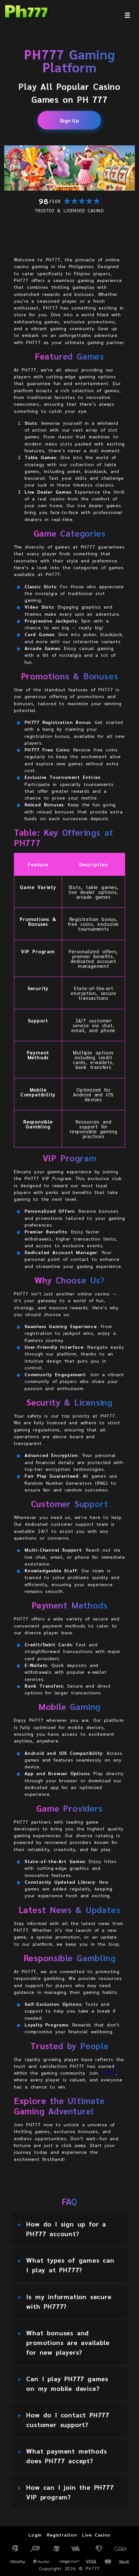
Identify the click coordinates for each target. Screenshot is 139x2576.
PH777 (108, 2073)
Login (35, 2535)
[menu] (127, 15)
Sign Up (70, 120)
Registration (62, 2535)
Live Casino (96, 2535)
